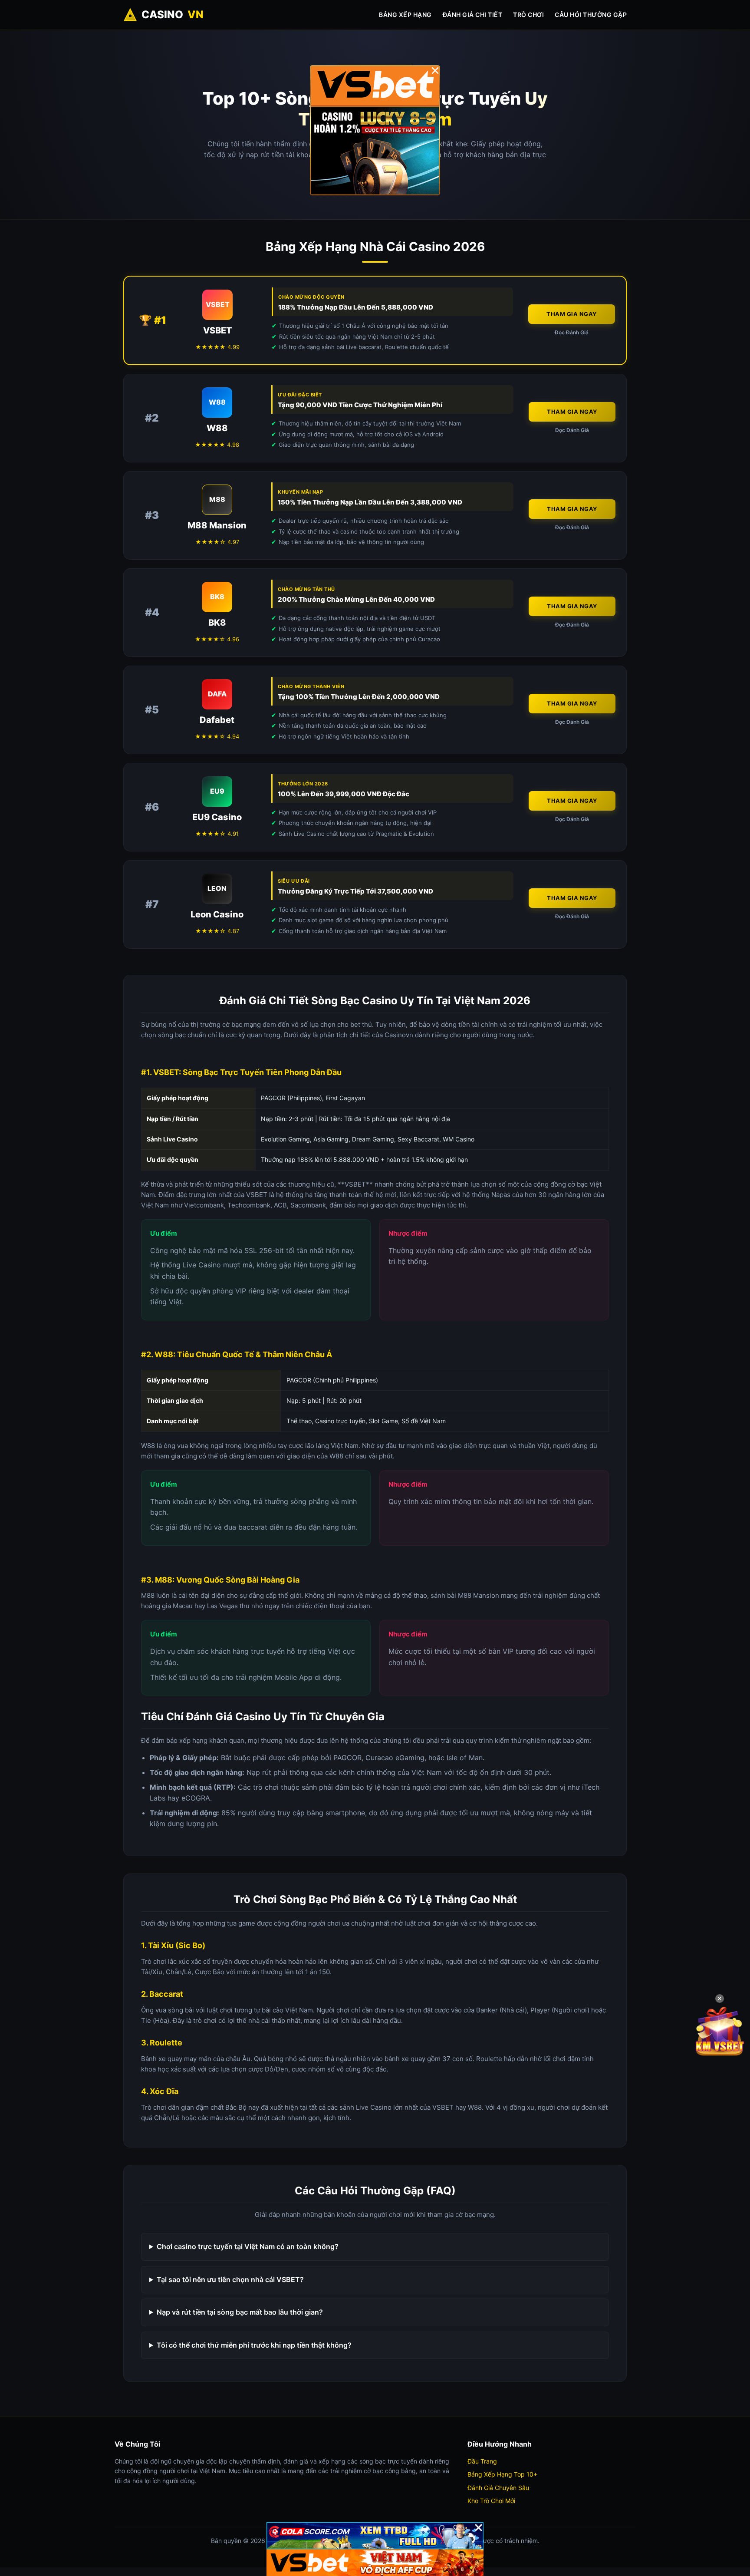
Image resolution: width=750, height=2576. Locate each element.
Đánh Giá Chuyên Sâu (498, 2488)
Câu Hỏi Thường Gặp (591, 15)
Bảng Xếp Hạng (405, 15)
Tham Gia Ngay (572, 314)
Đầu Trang (482, 2461)
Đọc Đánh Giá (572, 332)
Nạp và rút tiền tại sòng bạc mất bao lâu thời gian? (240, 2312)
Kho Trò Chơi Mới (491, 2501)
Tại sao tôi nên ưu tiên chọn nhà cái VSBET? (230, 2279)
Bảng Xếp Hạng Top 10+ (502, 2474)
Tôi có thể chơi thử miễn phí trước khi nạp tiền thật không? (254, 2345)
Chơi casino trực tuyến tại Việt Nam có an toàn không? (248, 2246)
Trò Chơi (528, 15)
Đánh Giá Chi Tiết (473, 15)
